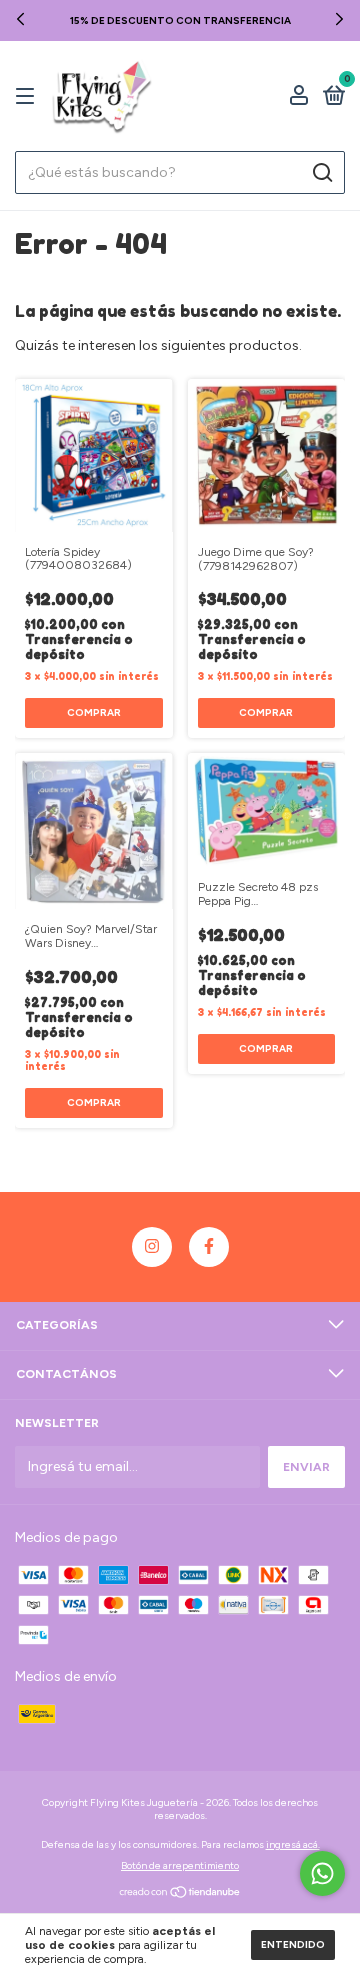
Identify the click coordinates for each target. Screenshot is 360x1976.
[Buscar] (321, 173)
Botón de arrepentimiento (180, 1865)
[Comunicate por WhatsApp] (322, 1873)
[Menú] (28, 97)
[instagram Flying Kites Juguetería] (152, 1247)
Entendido (293, 1944)
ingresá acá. (293, 1844)
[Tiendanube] (180, 1894)
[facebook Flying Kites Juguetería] (209, 1247)
